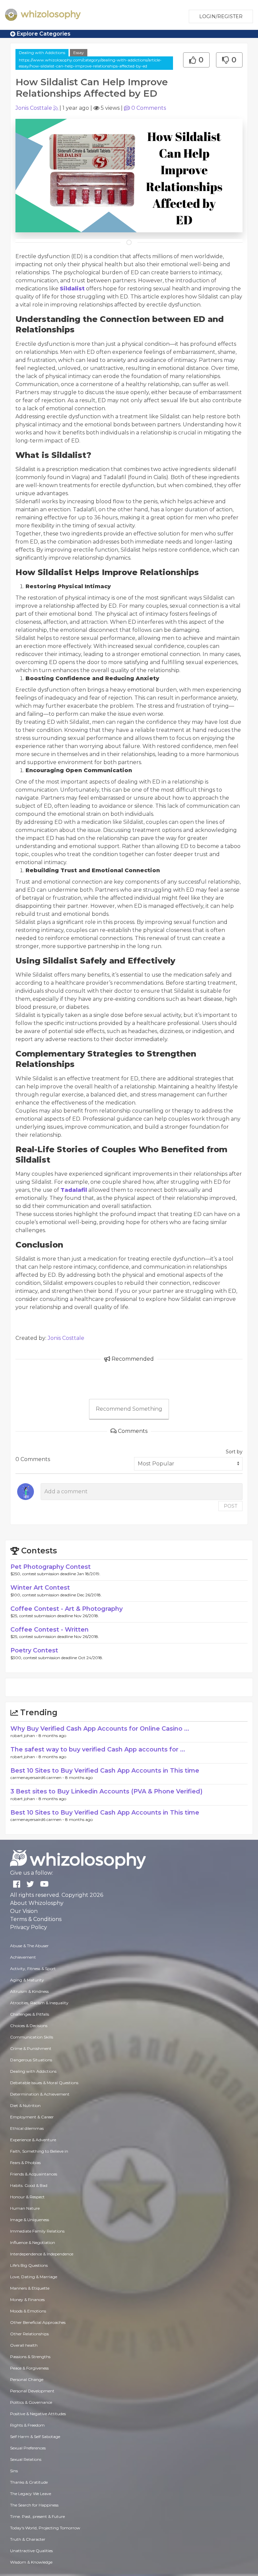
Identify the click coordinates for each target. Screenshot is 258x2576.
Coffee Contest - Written (50, 1630)
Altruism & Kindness (29, 1991)
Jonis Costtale (34, 108)
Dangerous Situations (31, 2060)
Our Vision (24, 1911)
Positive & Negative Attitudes (38, 2414)
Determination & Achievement (40, 2094)
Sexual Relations (26, 2459)
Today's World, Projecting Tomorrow (45, 2528)
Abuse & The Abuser (29, 1946)
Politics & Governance (31, 2402)
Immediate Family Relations (37, 2231)
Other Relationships (29, 2334)
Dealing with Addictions (42, 53)
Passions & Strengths (30, 2357)
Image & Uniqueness (30, 2220)
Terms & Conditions (36, 1919)
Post (230, 1506)
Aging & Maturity (27, 1980)
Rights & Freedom (27, 2425)
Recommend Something (129, 1409)
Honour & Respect (27, 2197)
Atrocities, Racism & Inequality (39, 2003)
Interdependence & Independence (42, 2254)
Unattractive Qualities (31, 2551)
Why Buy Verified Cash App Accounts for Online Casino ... (100, 1729)
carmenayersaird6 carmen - (38, 1777)
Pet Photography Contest (51, 1567)
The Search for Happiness (34, 2505)
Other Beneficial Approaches (38, 2322)
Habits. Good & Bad (29, 2185)
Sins (14, 2471)
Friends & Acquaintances (34, 2174)
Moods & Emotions (28, 2311)
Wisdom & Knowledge (31, 2562)
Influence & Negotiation (33, 2242)
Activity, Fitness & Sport (33, 1969)
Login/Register (221, 16)
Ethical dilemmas (27, 2128)
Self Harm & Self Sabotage (35, 2437)
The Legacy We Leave (31, 2494)
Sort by (234, 1452)
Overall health (24, 2345)
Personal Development (32, 2391)
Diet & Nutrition (25, 2105)
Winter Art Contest (40, 1588)
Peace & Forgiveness (29, 2368)
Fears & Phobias (25, 2163)
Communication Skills (32, 2037)
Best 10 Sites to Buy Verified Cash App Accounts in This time (105, 1771)
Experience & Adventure (33, 2140)
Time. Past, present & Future (37, 2516)
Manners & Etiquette (30, 2288)
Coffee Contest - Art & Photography (67, 1609)
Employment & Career (32, 2117)
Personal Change (27, 2379)
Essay (79, 53)
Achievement (23, 1957)
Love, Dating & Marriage (34, 2277)
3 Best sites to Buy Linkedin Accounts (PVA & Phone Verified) (106, 1791)
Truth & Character (28, 2539)
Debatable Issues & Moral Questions (44, 2083)
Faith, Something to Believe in (39, 2151)
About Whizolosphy (37, 1903)
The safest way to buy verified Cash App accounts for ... (98, 1749)
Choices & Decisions (29, 2026)
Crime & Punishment (31, 2048)
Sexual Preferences (28, 2448)
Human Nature (25, 2208)
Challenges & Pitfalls (30, 2014)
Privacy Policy (29, 1927)
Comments (149, 108)
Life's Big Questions (29, 2265)
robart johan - (25, 1736)
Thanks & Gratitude (29, 2482)
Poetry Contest (34, 1650)
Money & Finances (27, 2300)
